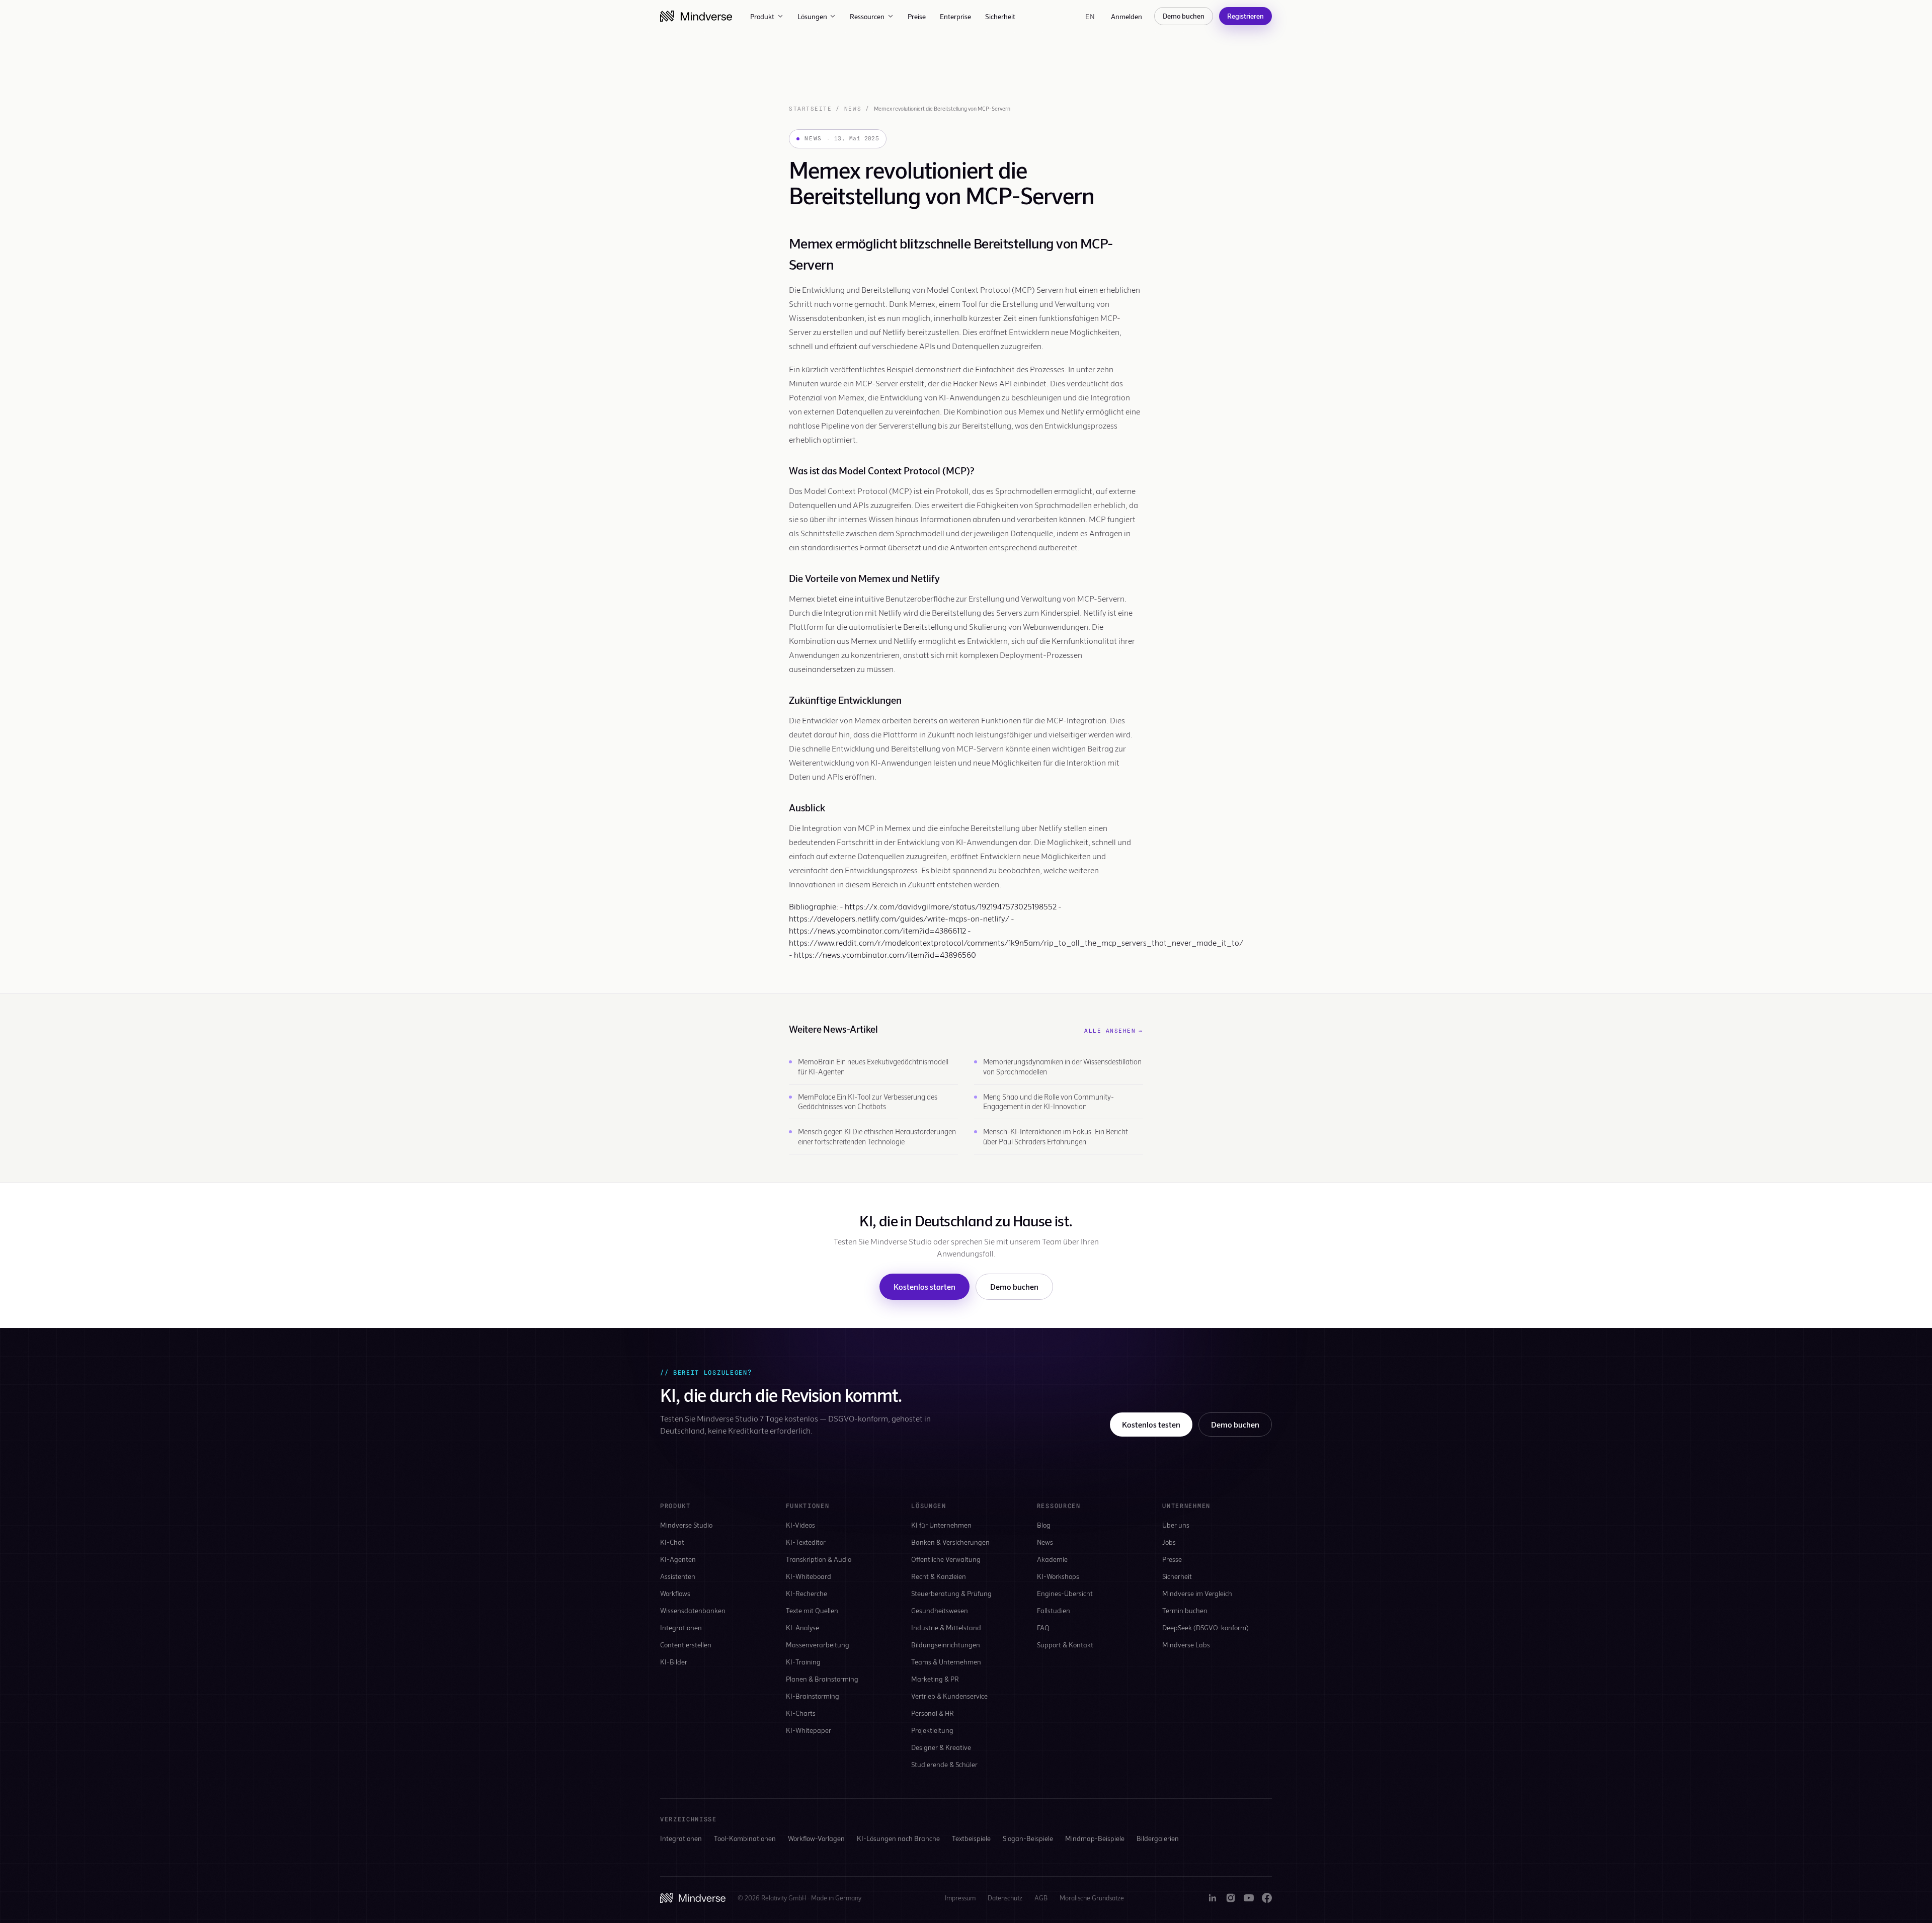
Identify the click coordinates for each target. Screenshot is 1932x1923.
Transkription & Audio (819, 1559)
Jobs (1169, 1542)
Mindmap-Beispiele (1095, 1838)
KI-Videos (800, 1525)
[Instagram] (1231, 1898)
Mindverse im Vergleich (1197, 1593)
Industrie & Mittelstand (946, 1627)
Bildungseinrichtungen (946, 1645)
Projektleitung (932, 1730)
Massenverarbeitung (818, 1645)
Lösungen (812, 16)
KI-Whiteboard (809, 1576)
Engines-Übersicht (1065, 1593)
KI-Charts (801, 1713)
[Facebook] (1267, 1898)
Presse (1172, 1559)
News (853, 109)
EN (1090, 16)
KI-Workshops (1058, 1576)
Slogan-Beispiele (1028, 1838)
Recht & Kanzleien (939, 1576)
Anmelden (1126, 16)
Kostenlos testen (1151, 1424)
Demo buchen (1184, 16)
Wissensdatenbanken (693, 1610)
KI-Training (803, 1662)
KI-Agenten (678, 1559)
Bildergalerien (1158, 1838)
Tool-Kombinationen (745, 1838)
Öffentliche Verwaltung (946, 1559)
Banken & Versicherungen (950, 1542)
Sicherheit (1000, 16)
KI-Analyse (802, 1627)
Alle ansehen (1114, 1031)
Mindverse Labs (1186, 1645)
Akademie (1052, 1559)
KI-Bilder (674, 1662)
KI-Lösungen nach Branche (898, 1838)
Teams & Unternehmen (946, 1662)
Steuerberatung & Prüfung (951, 1593)
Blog (1044, 1525)
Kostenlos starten (924, 1286)
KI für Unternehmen (941, 1525)
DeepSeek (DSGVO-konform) (1205, 1627)
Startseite (810, 109)
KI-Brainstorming (813, 1696)
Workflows (675, 1593)
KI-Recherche (807, 1593)
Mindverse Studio (686, 1525)
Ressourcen (867, 16)
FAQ (1043, 1627)
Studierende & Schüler (944, 1764)
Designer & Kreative (941, 1747)
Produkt (762, 16)
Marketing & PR (935, 1679)
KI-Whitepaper (809, 1730)
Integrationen (681, 1627)
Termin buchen (1185, 1610)
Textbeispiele (971, 1838)
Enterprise (955, 16)
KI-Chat (672, 1542)
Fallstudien (1054, 1610)
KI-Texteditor (806, 1542)
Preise (917, 16)
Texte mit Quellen (812, 1610)
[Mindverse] (696, 16)
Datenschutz (1005, 1898)
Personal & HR (933, 1713)
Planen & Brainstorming (822, 1679)
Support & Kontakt (1065, 1645)
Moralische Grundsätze (1092, 1898)
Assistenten (678, 1576)
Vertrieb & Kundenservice (949, 1696)
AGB (1041, 1898)
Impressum (960, 1898)
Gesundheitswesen (940, 1610)
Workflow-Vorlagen (816, 1838)
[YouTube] (1249, 1898)
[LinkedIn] (1213, 1898)
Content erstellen (686, 1645)
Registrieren (1245, 16)
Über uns (1176, 1525)
